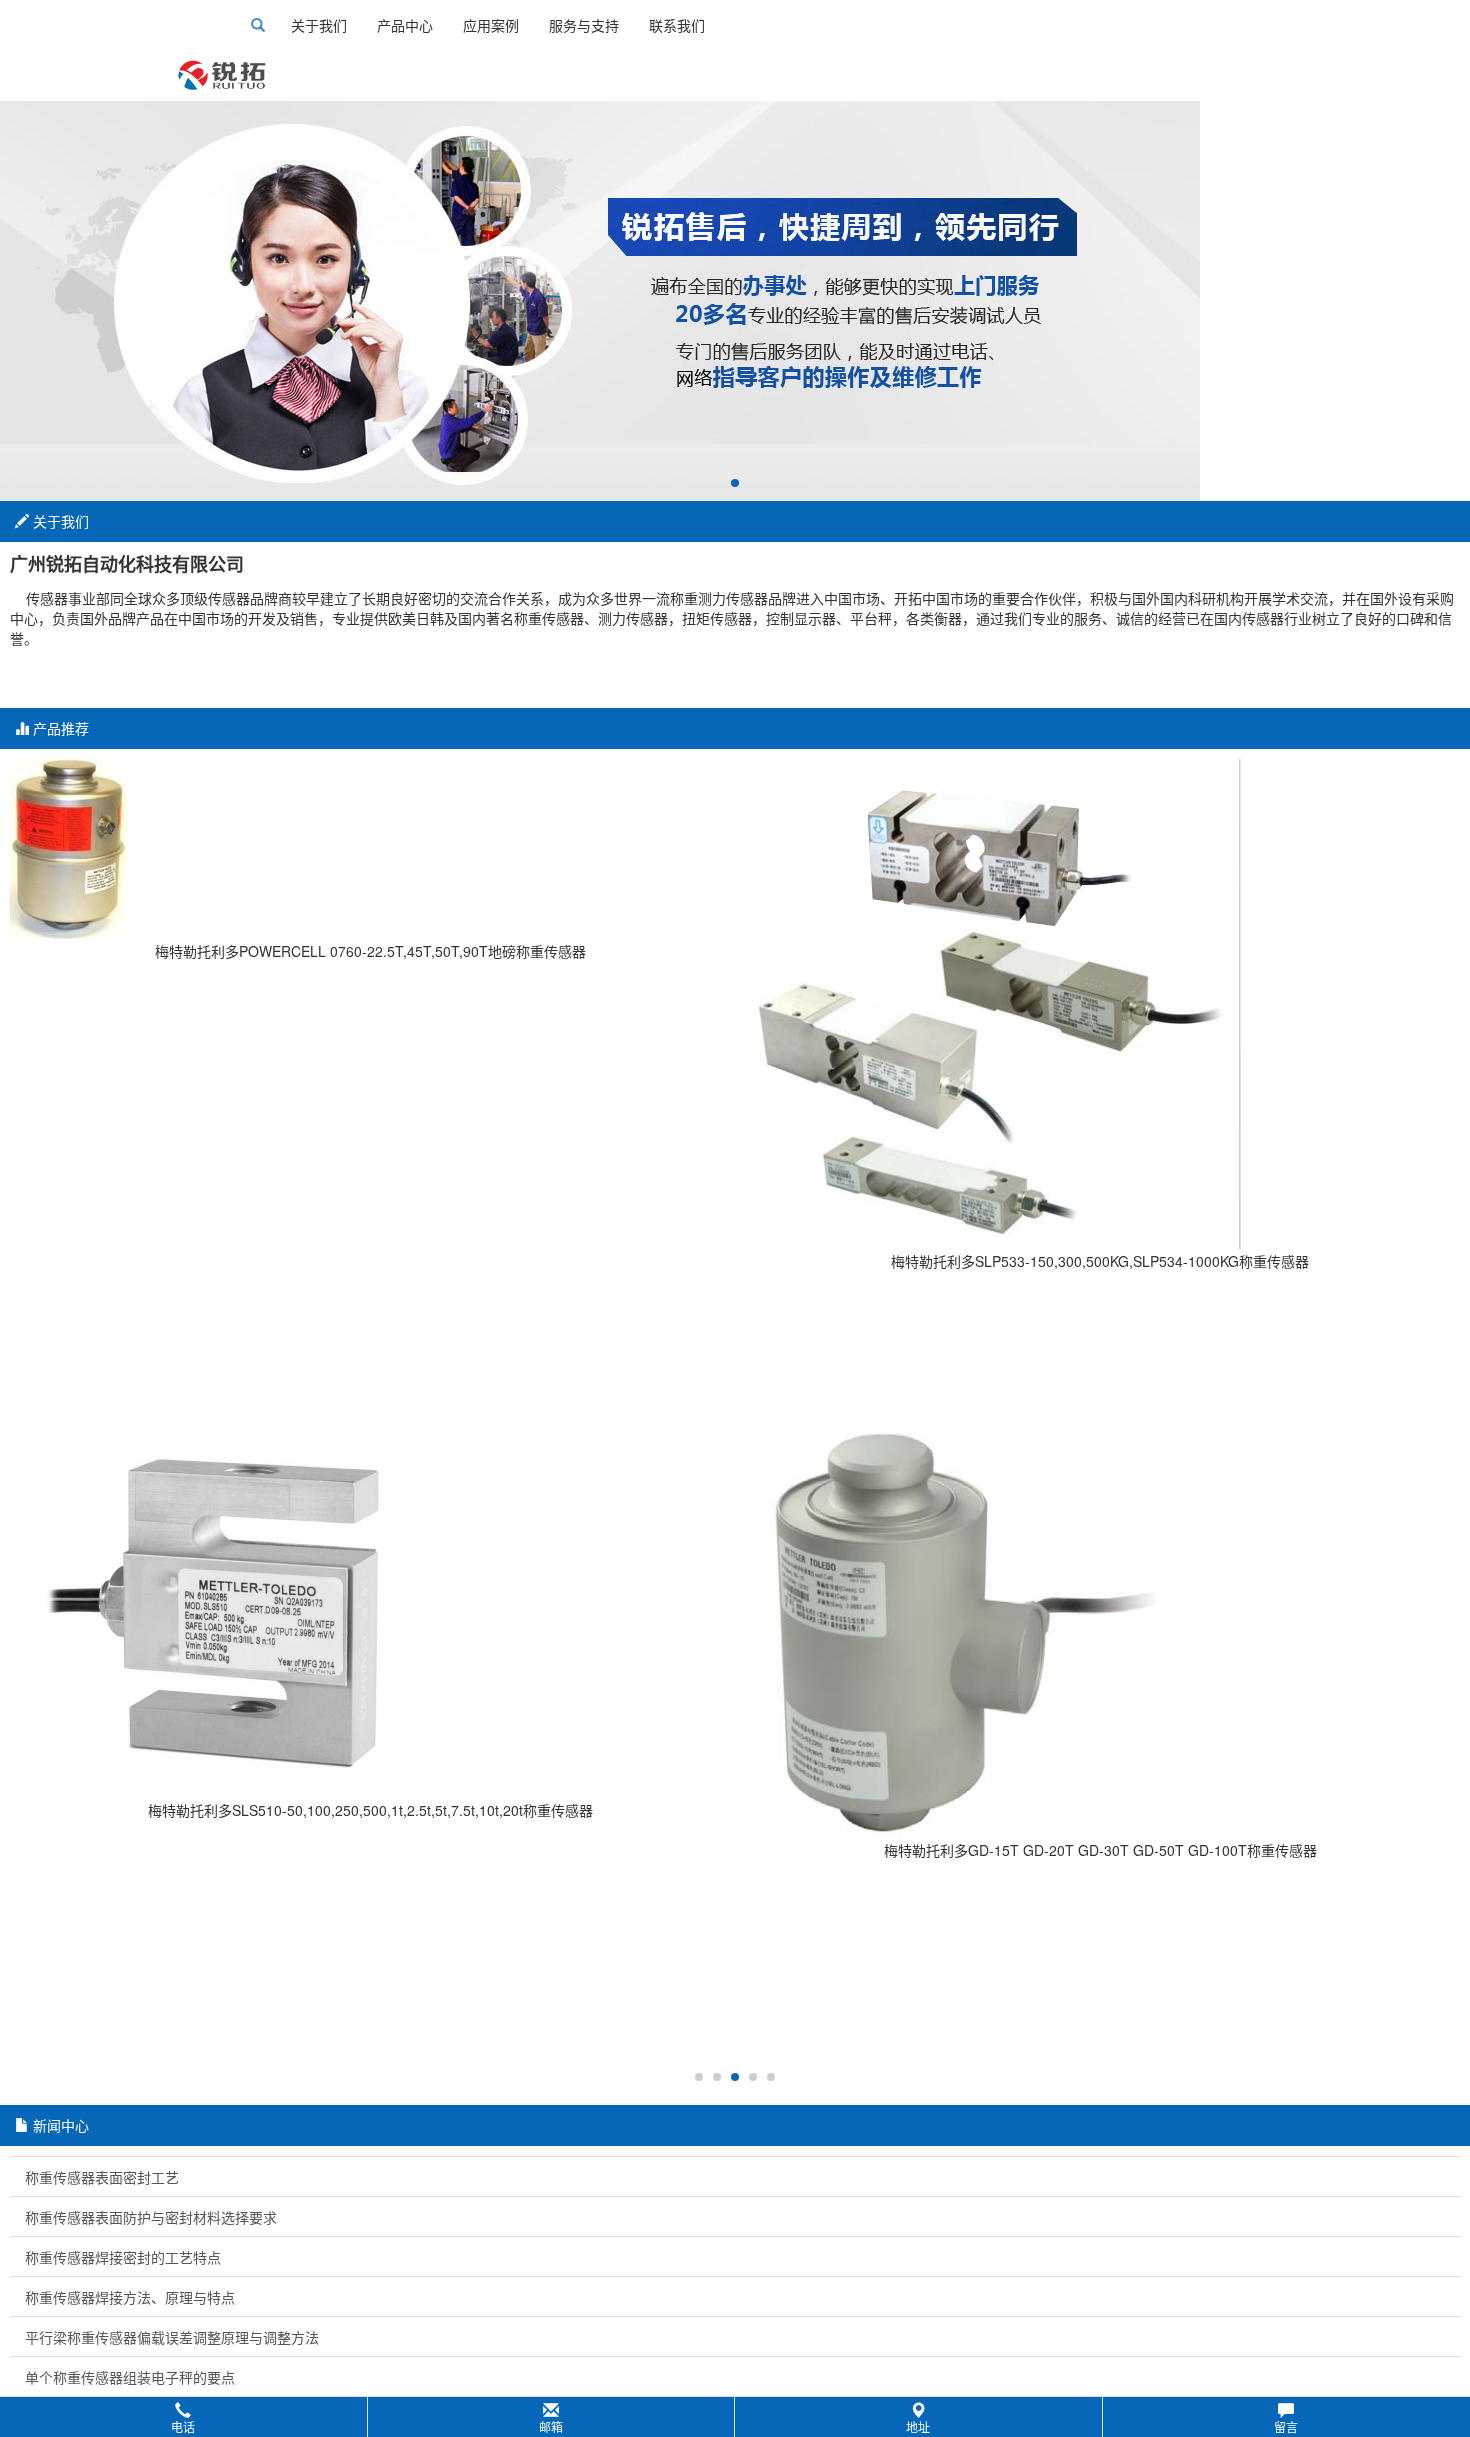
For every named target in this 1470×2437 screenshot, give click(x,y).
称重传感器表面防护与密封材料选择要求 (151, 2217)
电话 (183, 2426)
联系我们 (677, 25)
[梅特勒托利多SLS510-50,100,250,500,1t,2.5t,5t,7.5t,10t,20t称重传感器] (370, 1607)
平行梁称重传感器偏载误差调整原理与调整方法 (172, 2337)
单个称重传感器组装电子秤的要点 (130, 2377)
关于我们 (319, 25)
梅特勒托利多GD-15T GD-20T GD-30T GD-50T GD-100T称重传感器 (1100, 1850)
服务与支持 (584, 25)
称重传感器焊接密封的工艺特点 (123, 2257)
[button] (735, 2417)
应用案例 (491, 25)
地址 (918, 2426)
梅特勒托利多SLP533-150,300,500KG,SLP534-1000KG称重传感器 (1100, 1261)
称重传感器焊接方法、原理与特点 (130, 2297)
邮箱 (551, 2426)
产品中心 (405, 25)
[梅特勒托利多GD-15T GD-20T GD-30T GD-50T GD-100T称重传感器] (1100, 1627)
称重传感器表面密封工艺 (102, 2177)
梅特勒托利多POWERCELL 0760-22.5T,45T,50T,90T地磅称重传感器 (370, 951)
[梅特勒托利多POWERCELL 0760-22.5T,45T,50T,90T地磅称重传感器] (370, 849)
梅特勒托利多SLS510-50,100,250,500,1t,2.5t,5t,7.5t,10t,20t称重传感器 (370, 1810)
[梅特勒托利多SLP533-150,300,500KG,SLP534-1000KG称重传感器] (1100, 1004)
